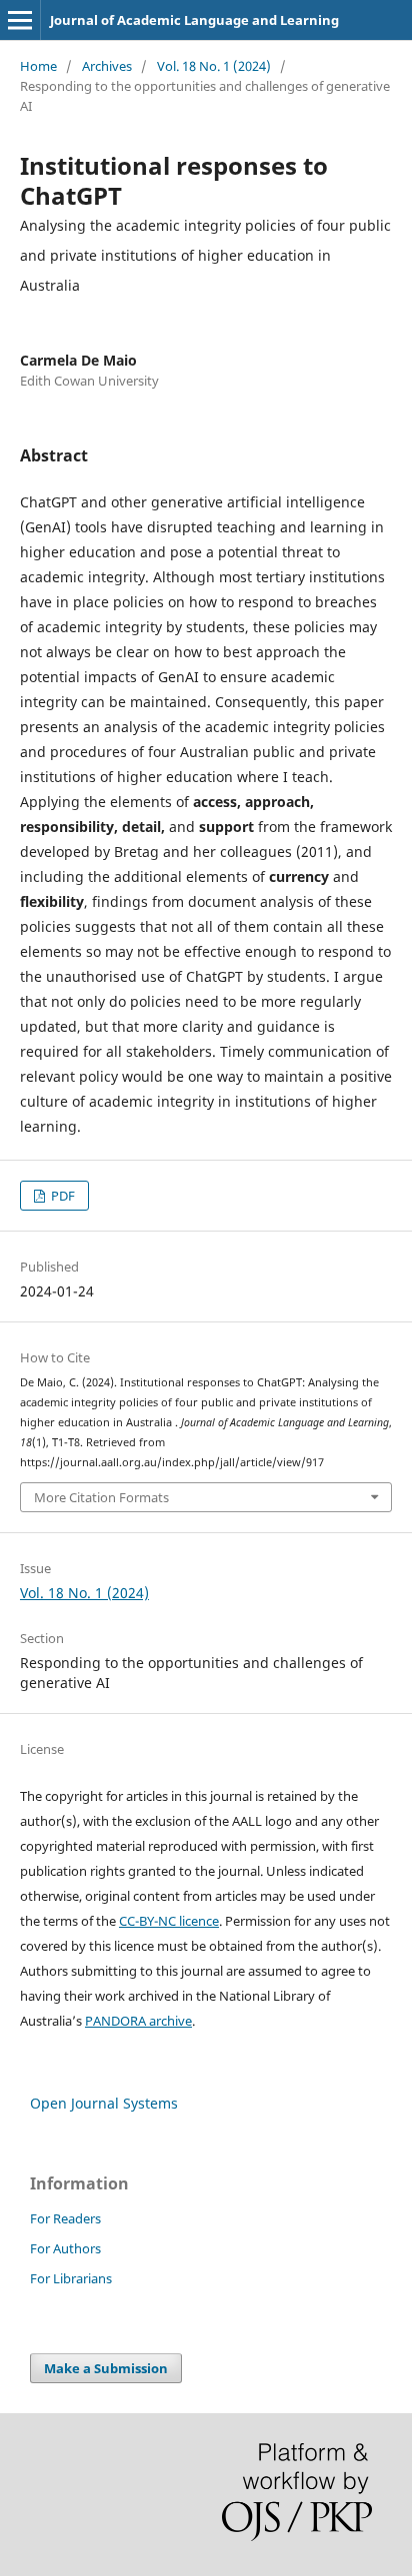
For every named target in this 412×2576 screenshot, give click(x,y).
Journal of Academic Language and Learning (194, 20)
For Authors (65, 2248)
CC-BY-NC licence (169, 1921)
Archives (107, 66)
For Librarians (71, 2278)
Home (38, 66)
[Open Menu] (20, 20)
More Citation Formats (101, 1497)
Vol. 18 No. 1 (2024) (214, 66)
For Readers (65, 2218)
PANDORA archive (138, 2021)
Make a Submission (106, 2368)
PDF (61, 1196)
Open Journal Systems (104, 2103)
